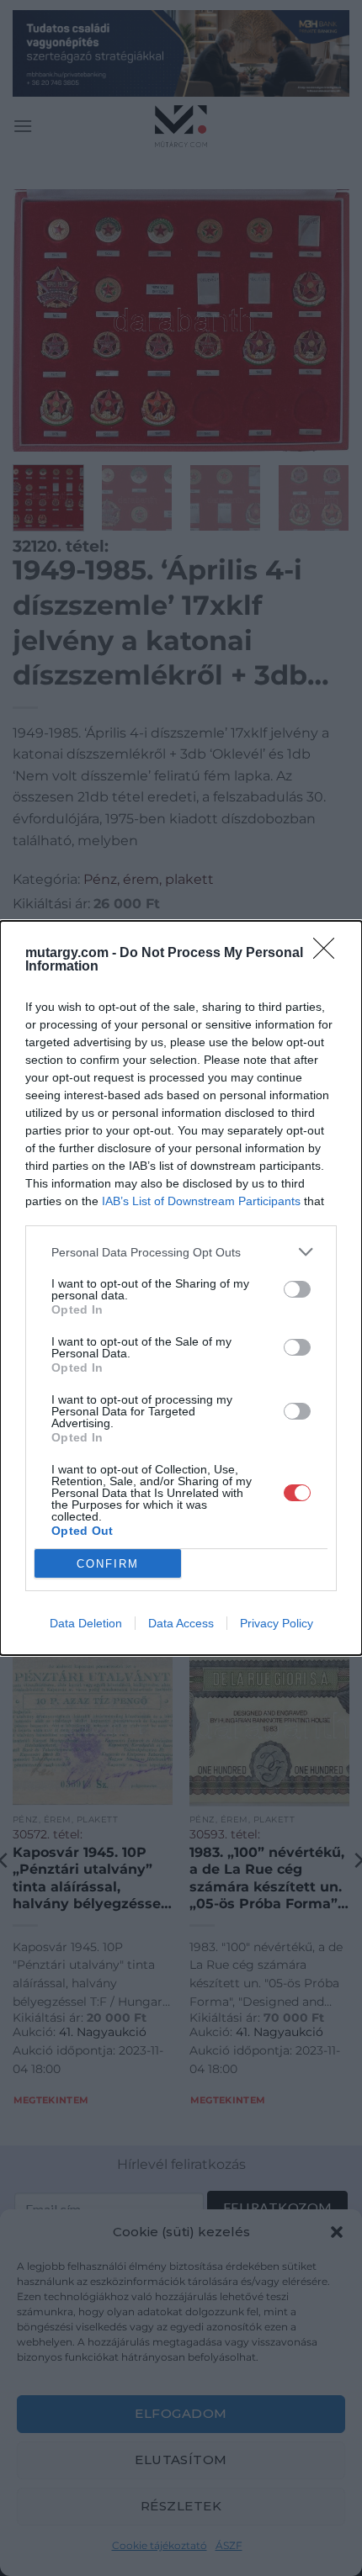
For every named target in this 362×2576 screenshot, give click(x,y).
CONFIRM (108, 1564)
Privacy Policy (277, 1623)
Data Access (181, 1623)
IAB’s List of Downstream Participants (201, 1201)
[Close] (329, 954)
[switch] (297, 1289)
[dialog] (181, 1288)
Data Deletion (86, 1623)
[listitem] (181, 1252)
